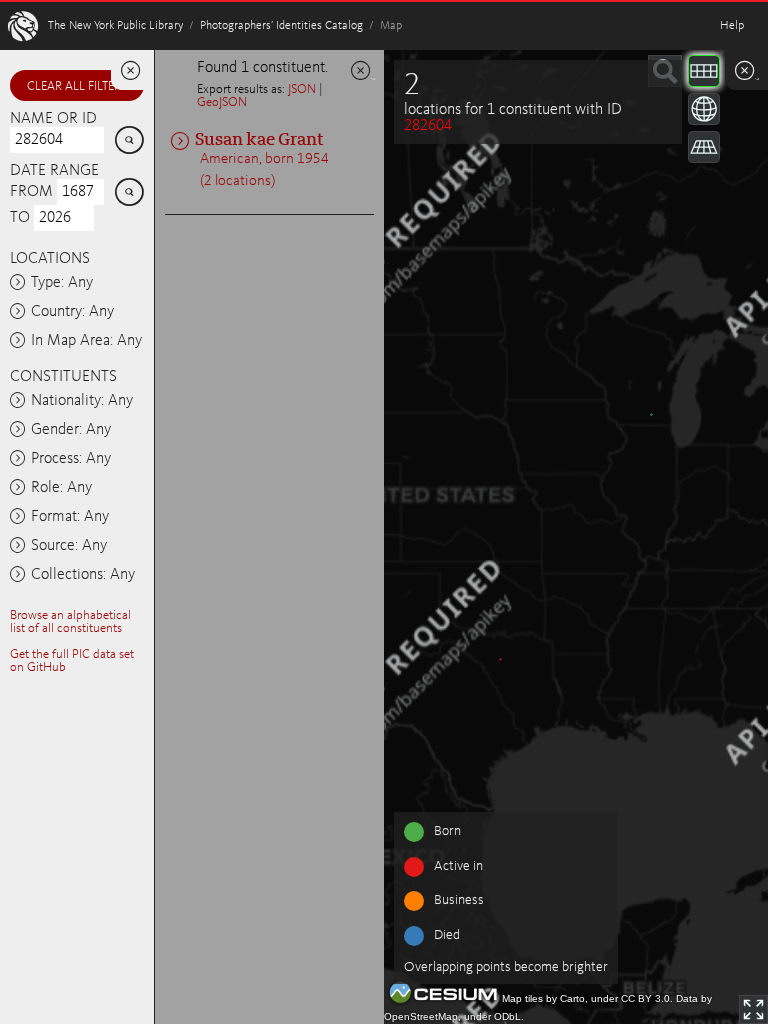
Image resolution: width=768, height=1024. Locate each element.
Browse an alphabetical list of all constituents (70, 622)
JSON (302, 89)
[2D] (704, 71)
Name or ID (53, 119)
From (31, 192)
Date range (54, 171)
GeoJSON (222, 102)
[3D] (704, 109)
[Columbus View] (704, 147)
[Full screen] (753, 1009)
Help (732, 26)
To (20, 218)
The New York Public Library (115, 26)
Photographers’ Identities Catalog (281, 26)
